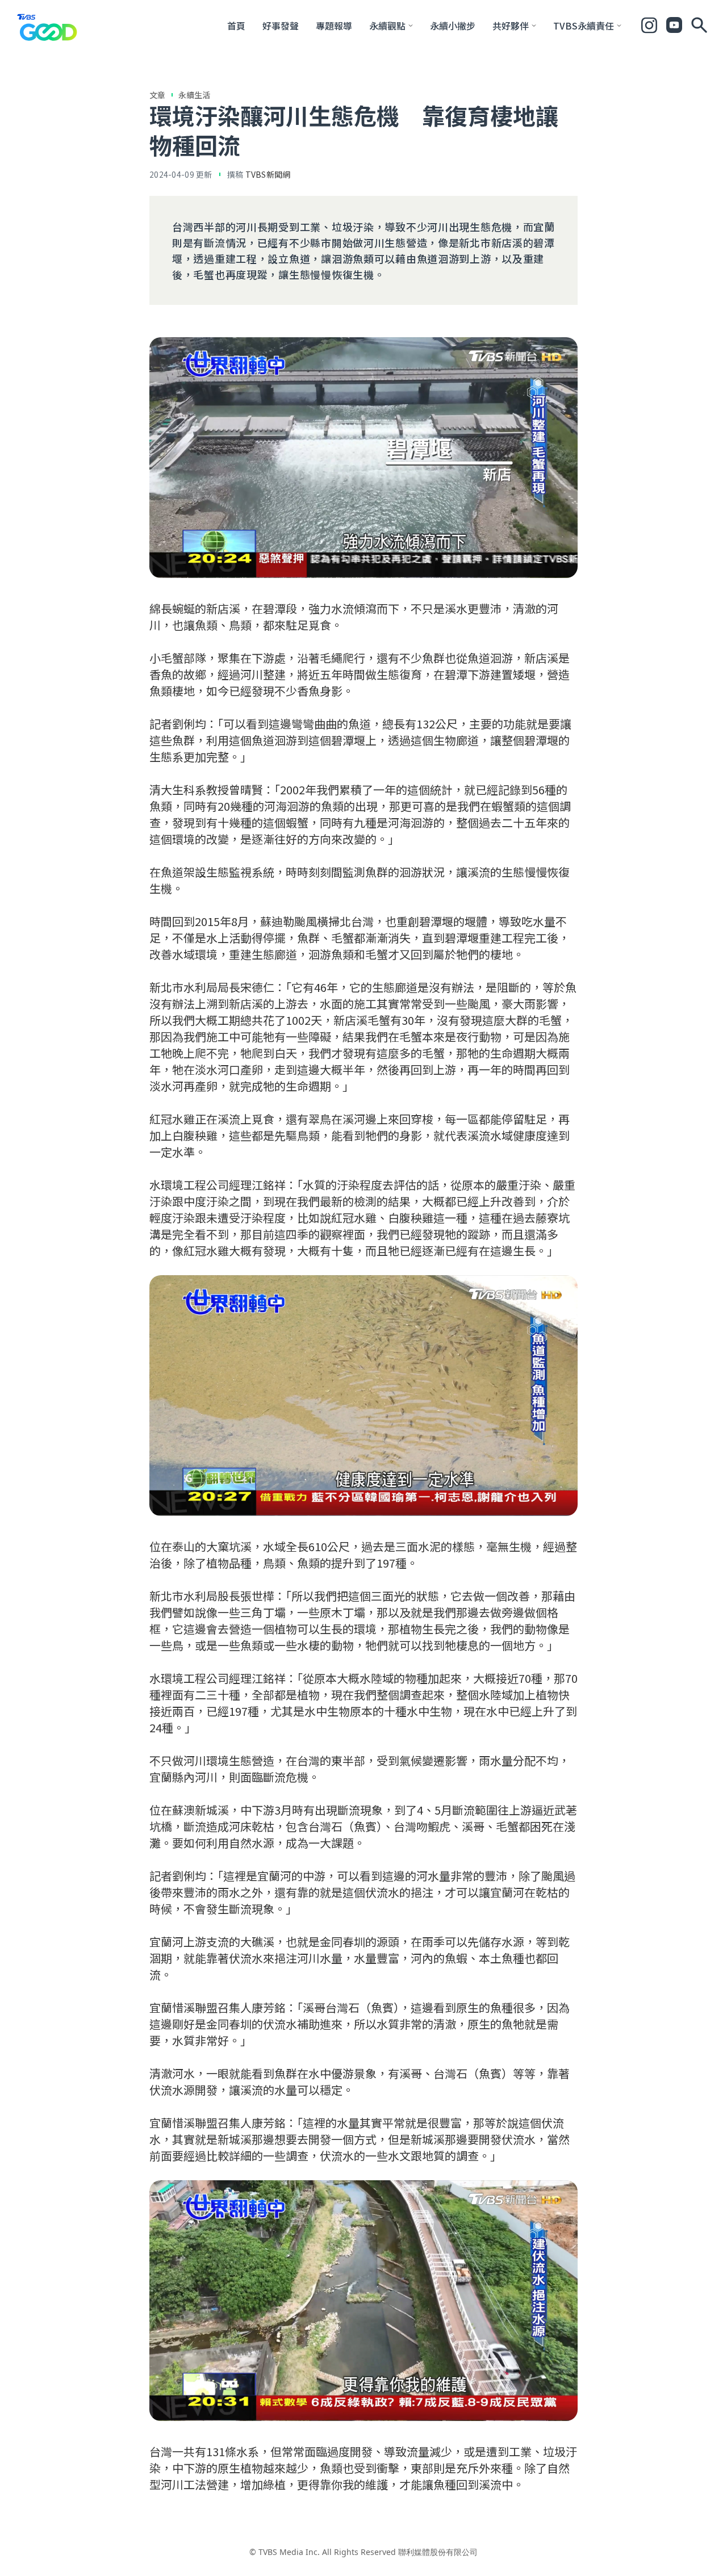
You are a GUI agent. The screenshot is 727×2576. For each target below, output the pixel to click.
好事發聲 (281, 26)
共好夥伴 (511, 26)
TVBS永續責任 (584, 26)
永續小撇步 (453, 26)
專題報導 (334, 26)
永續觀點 (387, 26)
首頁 (236, 26)
